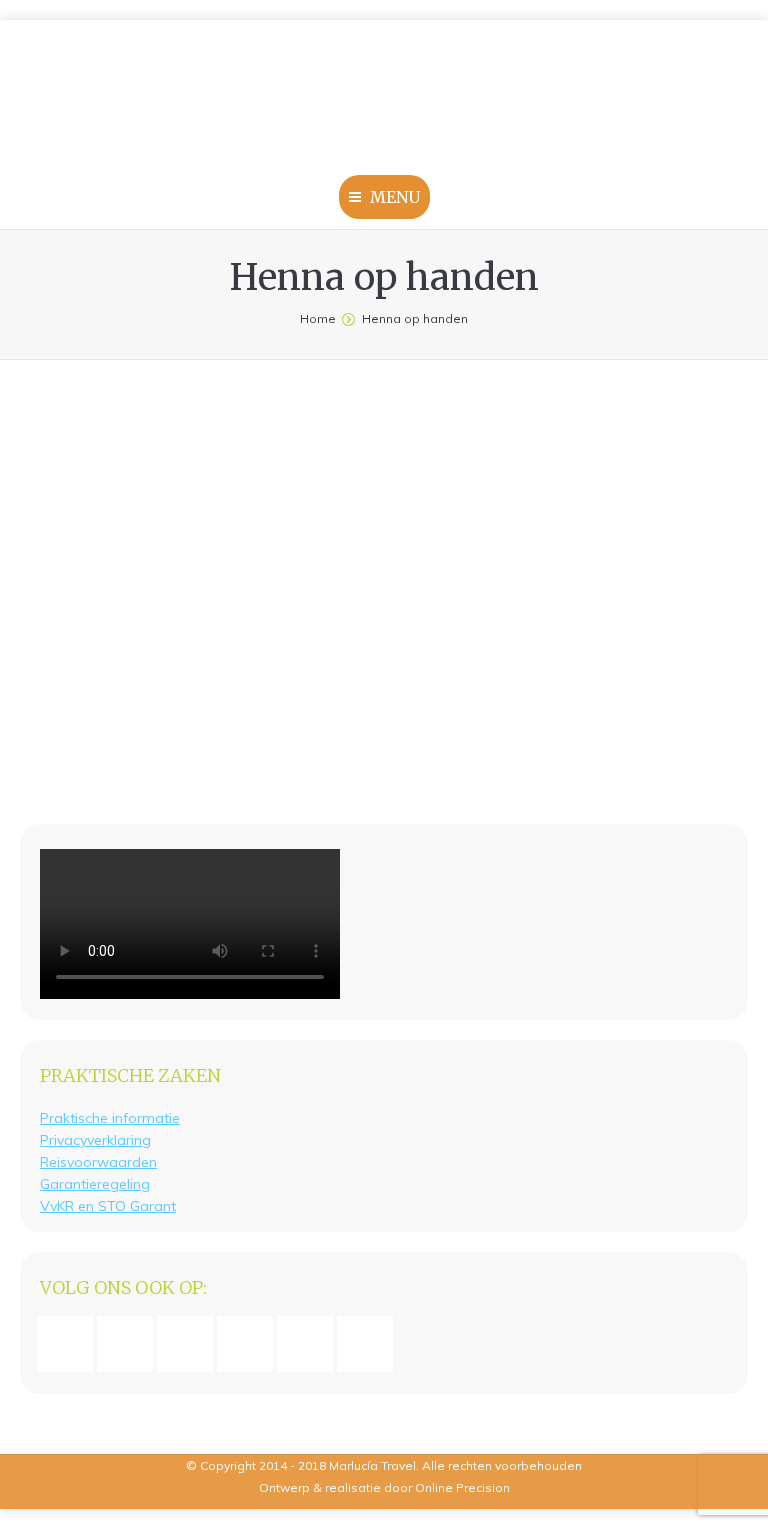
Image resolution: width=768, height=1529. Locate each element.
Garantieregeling (95, 1184)
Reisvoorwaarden (98, 1162)
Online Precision (462, 1487)
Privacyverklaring (95, 1140)
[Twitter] (370, 1344)
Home (318, 318)
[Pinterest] (250, 1344)
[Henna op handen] (384, 582)
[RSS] (310, 1344)
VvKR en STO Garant (108, 1206)
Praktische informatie (110, 1118)
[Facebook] (70, 1344)
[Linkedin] (190, 1344)
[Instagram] (130, 1344)
